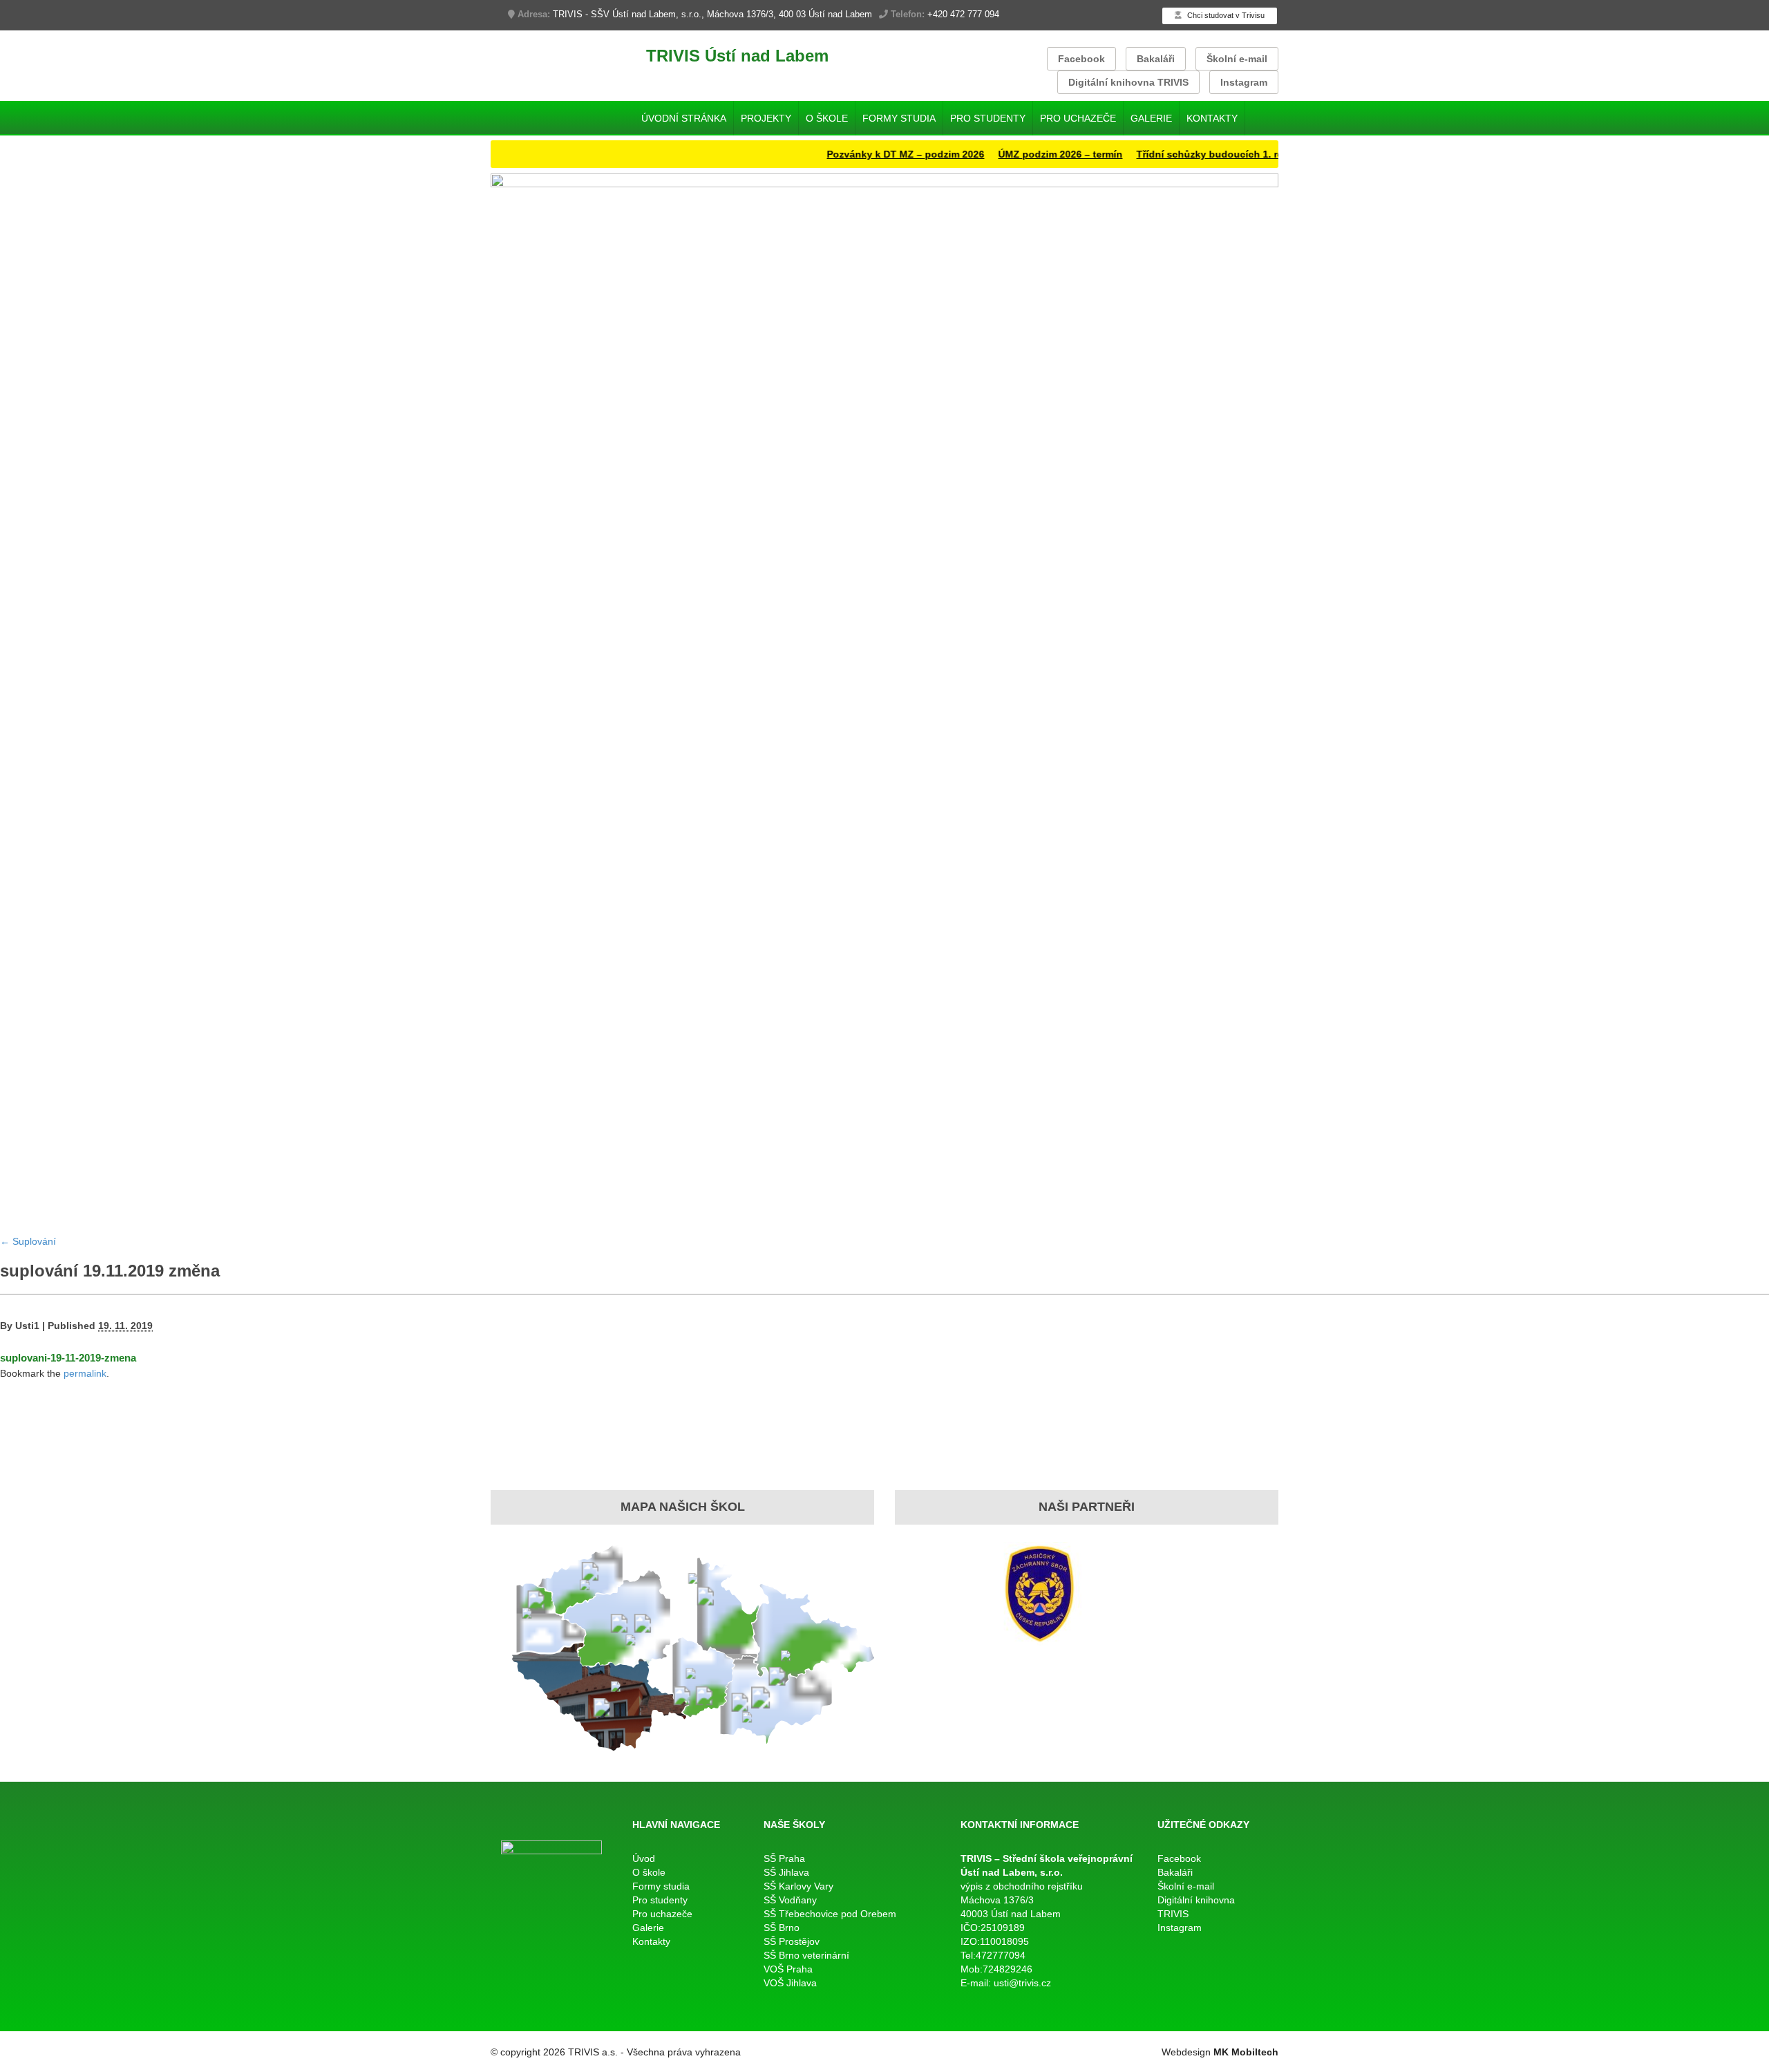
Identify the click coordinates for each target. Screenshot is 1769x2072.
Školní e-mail (1237, 59)
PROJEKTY (766, 118)
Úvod (644, 1858)
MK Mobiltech (1246, 2052)
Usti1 (27, 1326)
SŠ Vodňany (790, 1900)
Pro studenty (988, 118)
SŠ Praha (784, 1858)
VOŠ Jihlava (790, 1983)
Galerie (1151, 118)
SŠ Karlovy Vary (798, 1886)
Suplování (28, 1241)
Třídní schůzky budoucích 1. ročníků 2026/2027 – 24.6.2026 (1236, 154)
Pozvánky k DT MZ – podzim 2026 (866, 154)
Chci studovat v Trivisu (1225, 15)
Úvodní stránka (684, 118)
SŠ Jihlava (786, 1872)
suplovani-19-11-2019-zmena (68, 1358)
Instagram (1244, 82)
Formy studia (899, 118)
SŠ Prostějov (792, 1941)
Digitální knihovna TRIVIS (1128, 82)
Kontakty (1212, 118)
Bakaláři (1156, 59)
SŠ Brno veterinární (806, 1955)
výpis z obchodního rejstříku (1022, 1886)
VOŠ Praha (788, 1969)
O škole (827, 118)
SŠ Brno (782, 1928)
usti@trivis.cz (1022, 1983)
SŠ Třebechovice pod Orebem (830, 1914)
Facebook (1081, 59)
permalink (85, 1373)
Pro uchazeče (1078, 118)
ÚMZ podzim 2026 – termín (1021, 154)
